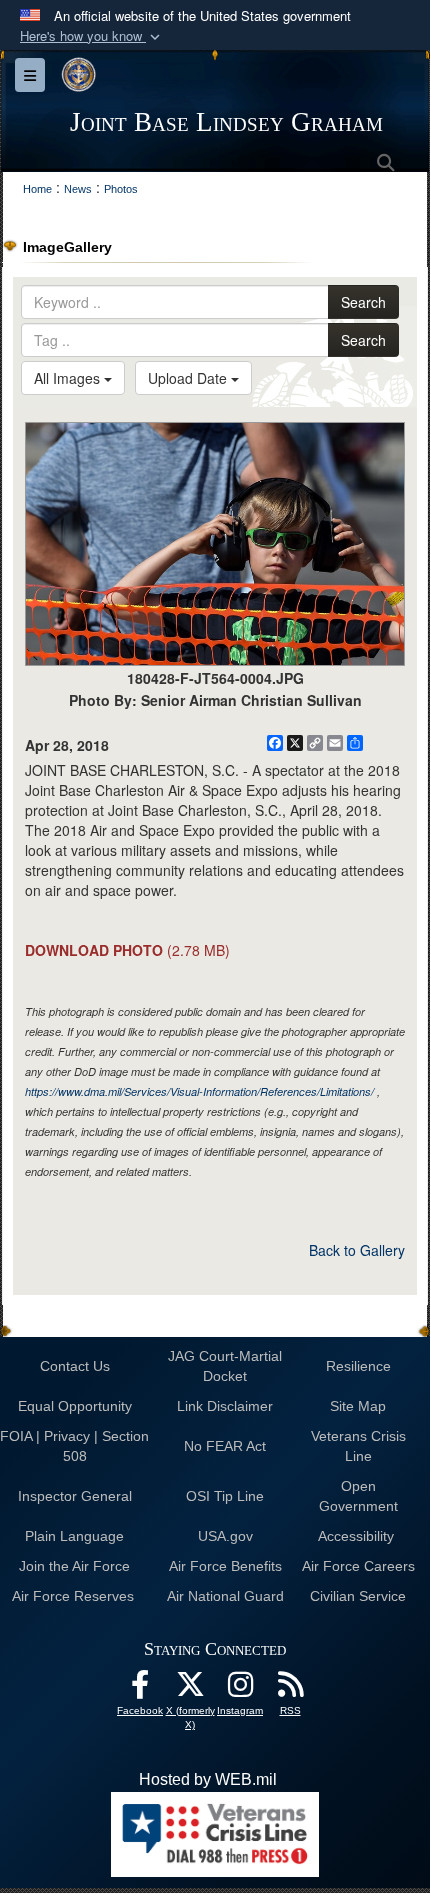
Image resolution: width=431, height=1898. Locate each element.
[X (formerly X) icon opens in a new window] (190, 1689)
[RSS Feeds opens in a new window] (290, 1689)
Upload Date (189, 378)
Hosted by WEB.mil (208, 1779)
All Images (69, 378)
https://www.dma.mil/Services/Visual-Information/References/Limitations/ (199, 1091)
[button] (92, 36)
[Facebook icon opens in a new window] (140, 1689)
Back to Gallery (357, 1250)
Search (363, 302)
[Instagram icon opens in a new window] (240, 1689)
